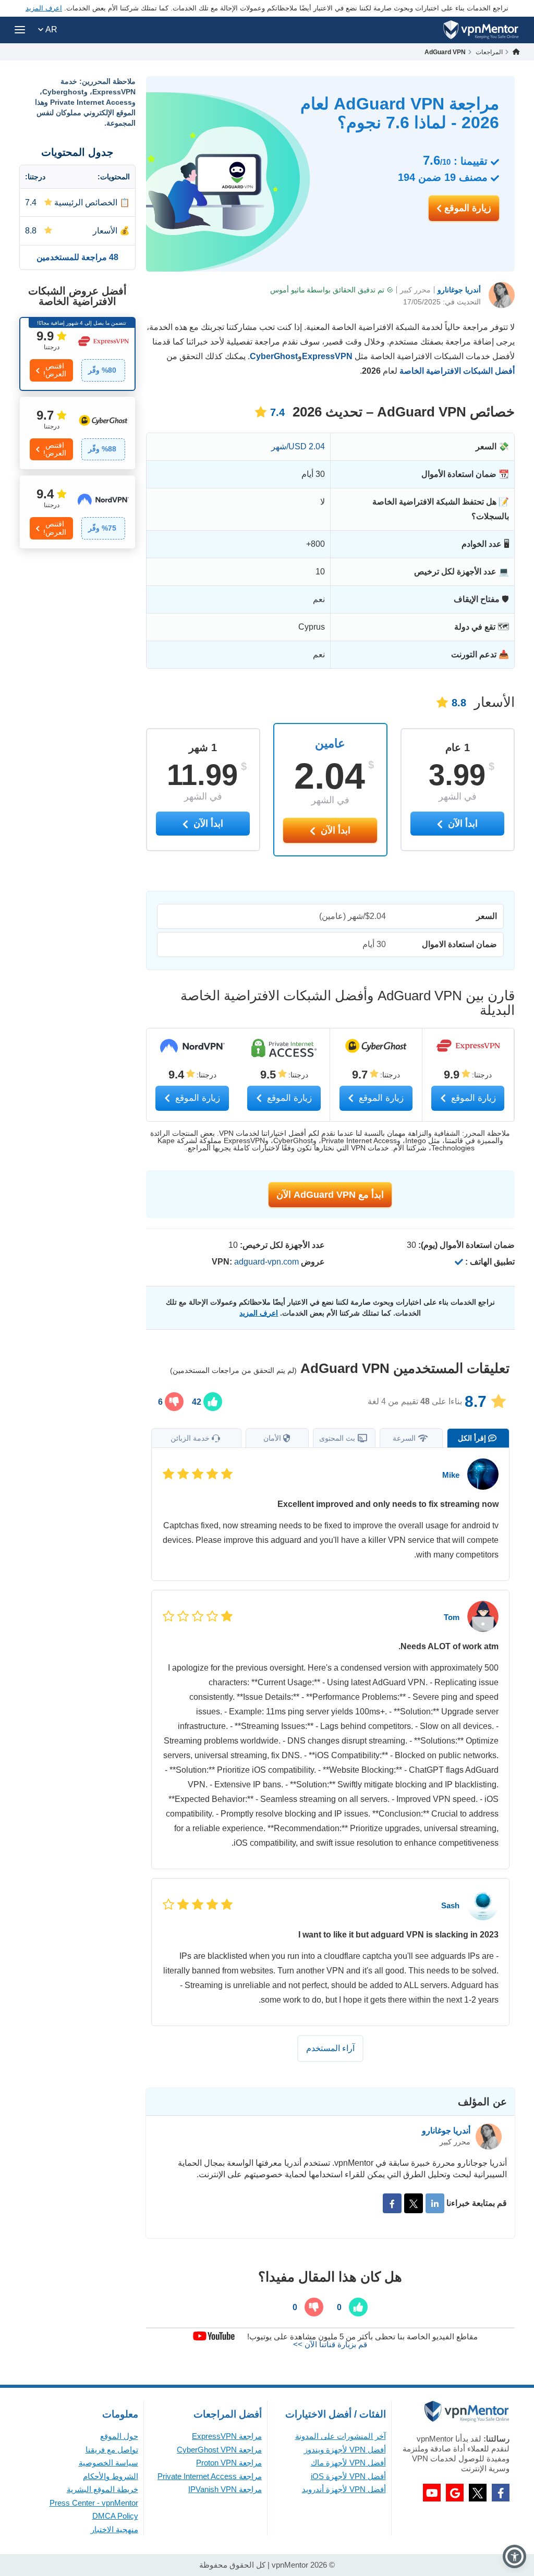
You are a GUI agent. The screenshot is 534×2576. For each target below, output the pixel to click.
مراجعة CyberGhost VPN (219, 2450)
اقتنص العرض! (55, 370)
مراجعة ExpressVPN (227, 2436)
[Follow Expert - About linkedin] (435, 2203)
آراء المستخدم (330, 2048)
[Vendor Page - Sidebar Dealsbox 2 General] (77, 433)
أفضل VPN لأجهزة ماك (348, 2463)
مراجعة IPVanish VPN (225, 2489)
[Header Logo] (481, 30)
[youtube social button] (432, 2493)
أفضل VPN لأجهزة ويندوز (345, 2450)
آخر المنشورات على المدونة (341, 2436)
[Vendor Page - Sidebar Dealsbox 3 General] (77, 512)
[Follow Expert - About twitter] (414, 2203)
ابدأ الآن (334, 830)
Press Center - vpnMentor (94, 2503)
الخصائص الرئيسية (86, 203)
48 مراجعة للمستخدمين (77, 257)
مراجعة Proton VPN (229, 2463)
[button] (514, 2556)
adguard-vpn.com (266, 1262)
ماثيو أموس (288, 290)
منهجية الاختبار (114, 2529)
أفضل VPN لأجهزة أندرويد (344, 2489)
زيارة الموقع (466, 208)
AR (50, 29)
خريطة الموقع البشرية (102, 2489)
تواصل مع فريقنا (112, 2450)
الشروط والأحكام (111, 2476)
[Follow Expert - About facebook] (392, 2203)
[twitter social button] (478, 2493)
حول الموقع (119, 2436)
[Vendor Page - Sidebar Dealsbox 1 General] (77, 354)
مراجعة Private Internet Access (210, 2476)
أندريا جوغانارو (459, 290)
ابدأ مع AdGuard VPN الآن (330, 1195)
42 (198, 1402)
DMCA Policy (115, 2516)
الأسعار (105, 231)
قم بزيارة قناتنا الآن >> (330, 2344)
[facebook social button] (501, 2493)
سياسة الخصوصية (108, 2463)
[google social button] (455, 2493)
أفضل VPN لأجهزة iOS (348, 2476)
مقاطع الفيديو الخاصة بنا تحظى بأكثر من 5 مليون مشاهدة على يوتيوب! (362, 2336)
